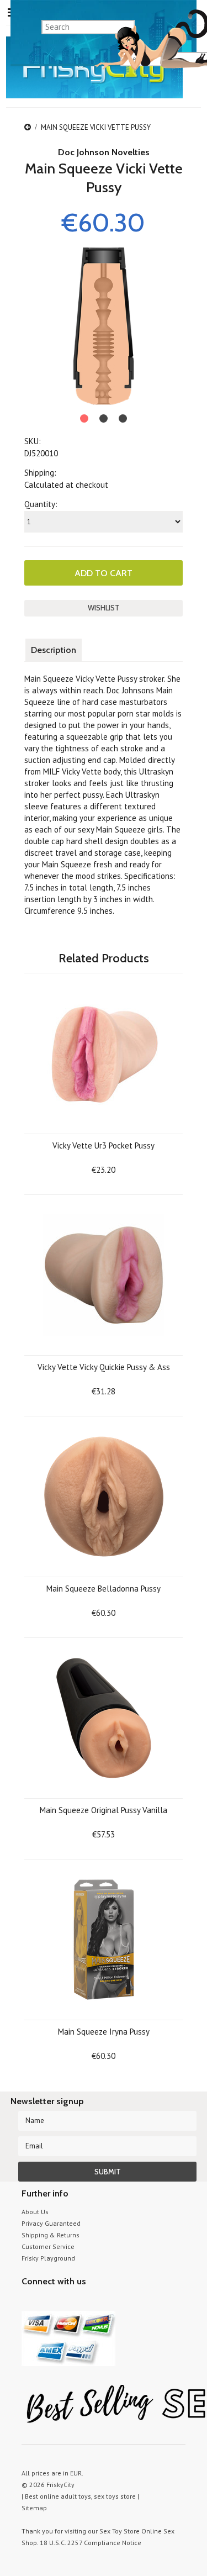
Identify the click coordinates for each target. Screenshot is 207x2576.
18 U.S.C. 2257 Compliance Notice (91, 2543)
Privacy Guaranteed (51, 2223)
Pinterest (67, 2302)
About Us (35, 2212)
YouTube (48, 2302)
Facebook (86, 2302)
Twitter (28, 2302)
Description (54, 650)
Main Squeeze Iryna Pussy (104, 2032)
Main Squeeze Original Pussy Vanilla (104, 1810)
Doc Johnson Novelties (104, 152)
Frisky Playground (48, 2258)
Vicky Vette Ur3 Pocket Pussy (104, 1145)
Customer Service (48, 2246)
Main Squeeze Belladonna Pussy (104, 1589)
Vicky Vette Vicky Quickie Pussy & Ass (104, 1367)
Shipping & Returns (51, 2235)
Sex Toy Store (120, 2531)
